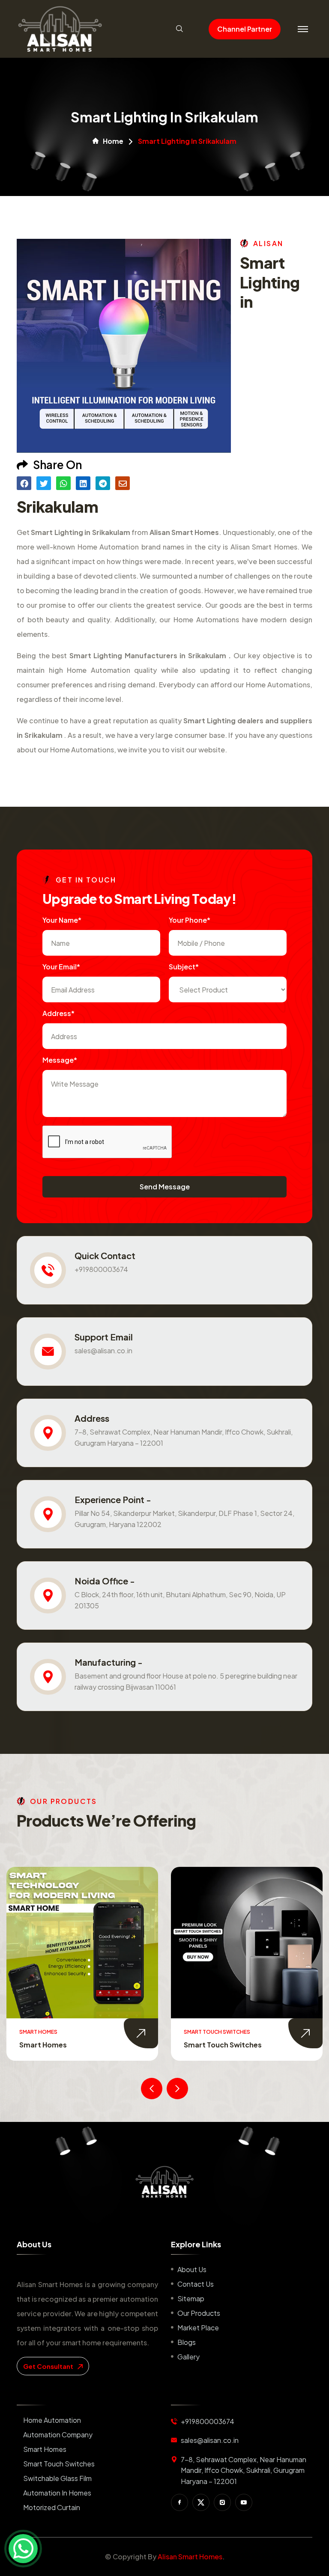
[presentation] (152, 2089)
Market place (198, 2328)
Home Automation (52, 2420)
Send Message (165, 1187)
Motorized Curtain (52, 2507)
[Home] (164, 2182)
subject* (184, 967)
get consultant (49, 2366)
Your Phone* (190, 920)
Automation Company (58, 2435)
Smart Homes (45, 2449)
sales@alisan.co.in (103, 1350)
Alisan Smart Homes (190, 2557)
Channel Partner (245, 29)
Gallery (188, 2357)
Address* (58, 1013)
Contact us (196, 2284)
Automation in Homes (57, 2493)
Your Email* (61, 967)
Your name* (62, 920)
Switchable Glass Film (221, 2045)
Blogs (187, 2342)
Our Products (199, 2313)
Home (113, 141)
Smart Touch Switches (58, 2045)
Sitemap (191, 2298)
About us (192, 2269)
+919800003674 (101, 1269)
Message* (60, 1060)
